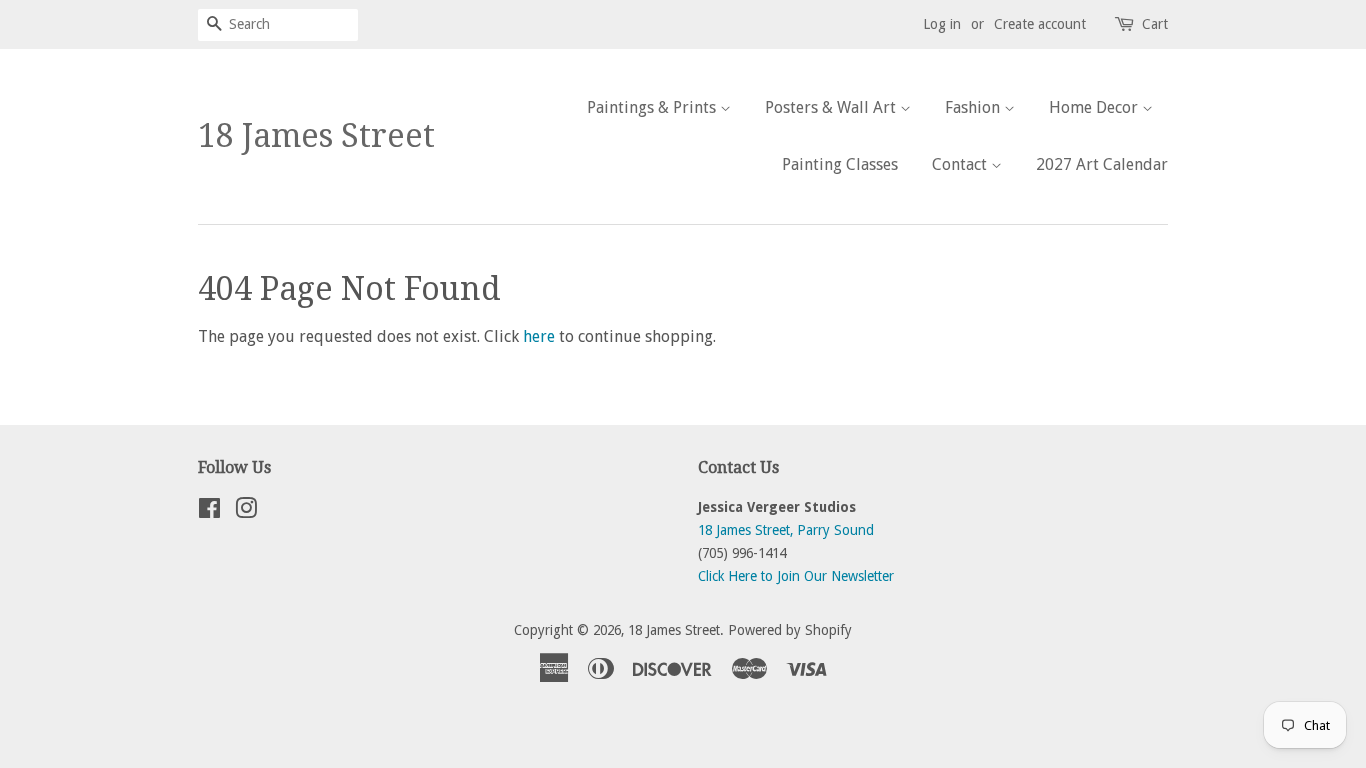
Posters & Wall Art (832, 107)
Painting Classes (840, 164)
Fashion (974, 107)
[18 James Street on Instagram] (246, 512)
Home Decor (1095, 107)
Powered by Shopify (790, 630)
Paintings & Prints (653, 107)
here (539, 336)
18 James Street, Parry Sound (786, 530)
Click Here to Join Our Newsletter (796, 576)
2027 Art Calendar (1102, 164)
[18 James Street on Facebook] (209, 512)
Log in (942, 24)
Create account (1040, 24)
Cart (1155, 24)
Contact (961, 164)
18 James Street (316, 136)
